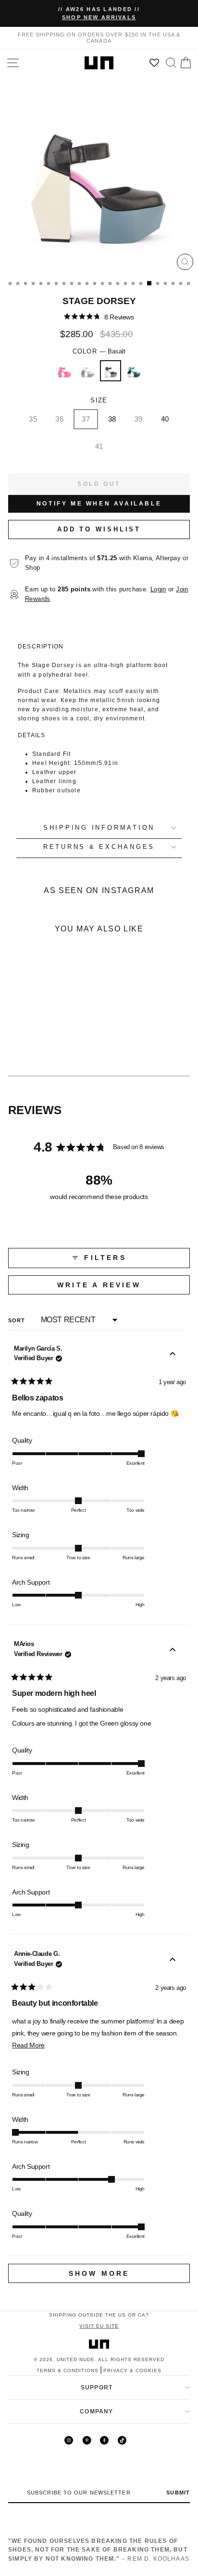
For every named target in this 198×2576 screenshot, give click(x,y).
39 (139, 419)
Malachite (134, 371)
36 (59, 419)
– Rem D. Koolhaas (99, 2550)
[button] (99, 317)
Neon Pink (64, 371)
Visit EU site (99, 2326)
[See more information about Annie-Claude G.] (173, 1961)
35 (33, 419)
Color (99, 352)
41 (99, 446)
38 (112, 419)
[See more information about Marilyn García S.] (173, 1355)
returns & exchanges (99, 847)
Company (96, 2411)
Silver (87, 371)
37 (86, 419)
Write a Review (122, 1288)
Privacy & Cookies (132, 2370)
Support (97, 2388)
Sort (18, 1320)
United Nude (76, 2359)
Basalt (111, 371)
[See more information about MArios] (173, 1651)
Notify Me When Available (99, 504)
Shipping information (99, 828)
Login (158, 589)
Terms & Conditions (68, 2370)
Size (99, 400)
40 (165, 419)
